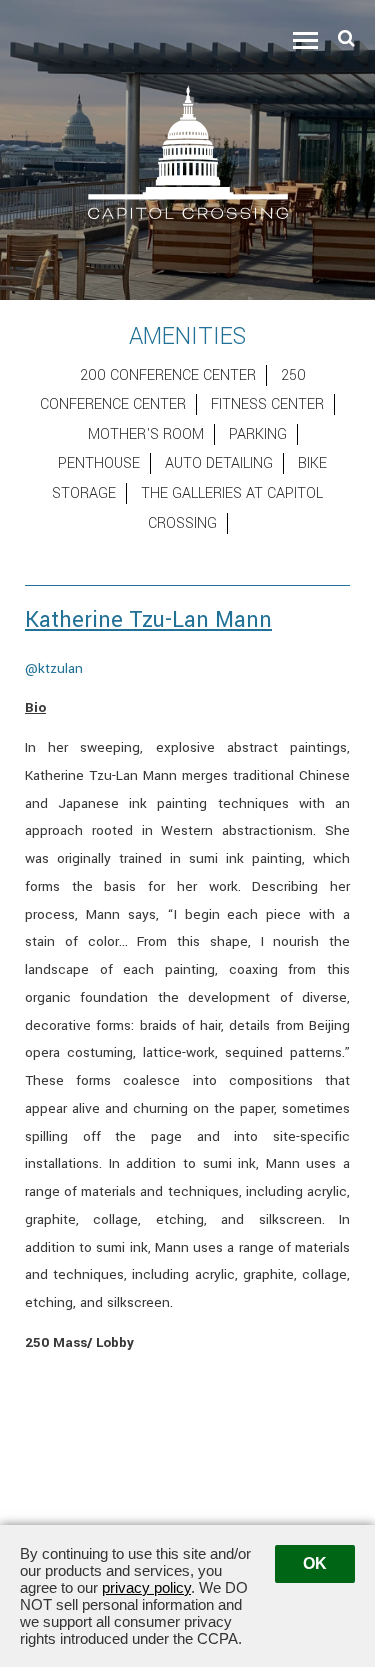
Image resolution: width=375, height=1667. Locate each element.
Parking (258, 434)
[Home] (188, 151)
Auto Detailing (219, 463)
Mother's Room (146, 434)
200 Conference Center (168, 375)
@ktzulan (54, 668)
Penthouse (99, 463)
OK (315, 1563)
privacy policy (146, 1587)
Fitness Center (267, 404)
